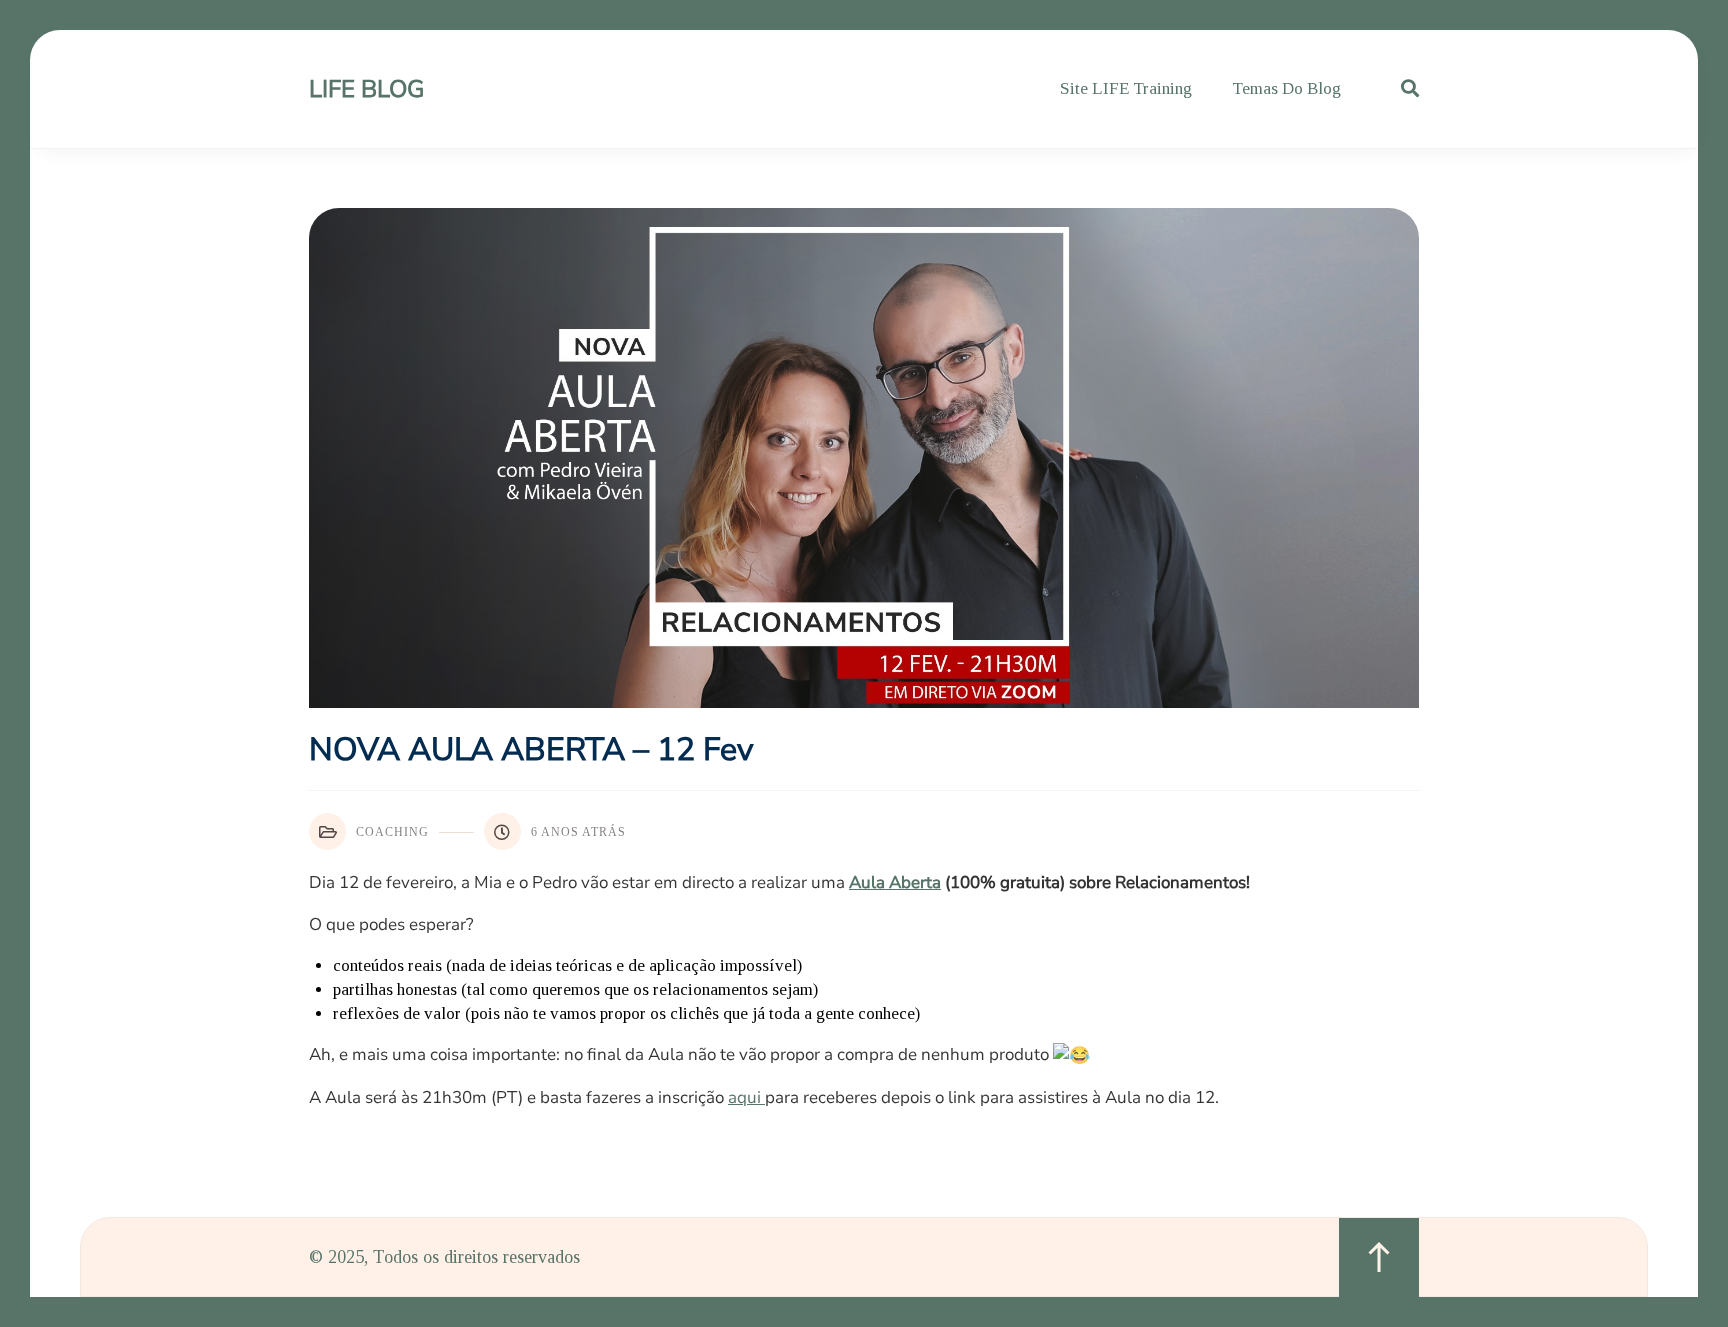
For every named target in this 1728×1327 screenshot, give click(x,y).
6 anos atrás (578, 832)
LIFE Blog (366, 89)
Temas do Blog (1286, 88)
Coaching (392, 832)
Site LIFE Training (1126, 88)
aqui (746, 1097)
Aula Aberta (895, 882)
